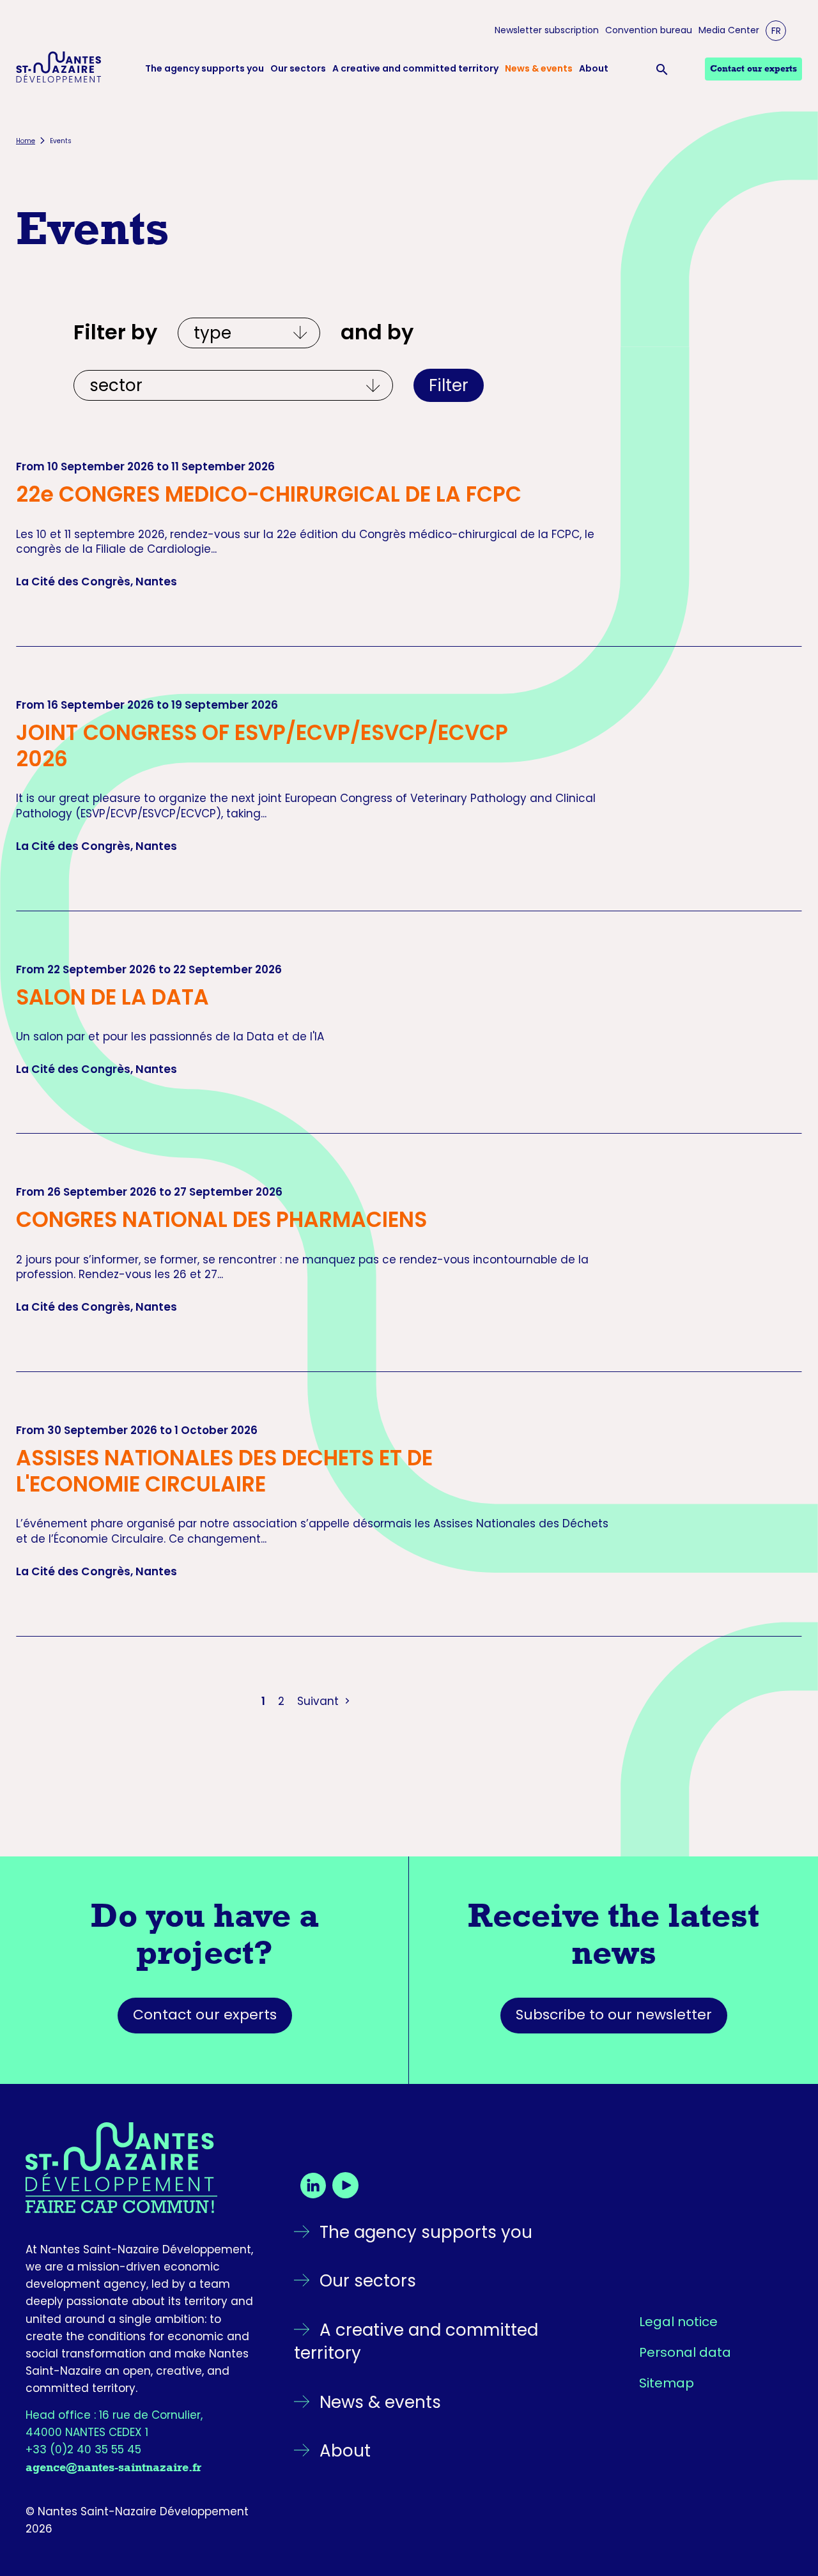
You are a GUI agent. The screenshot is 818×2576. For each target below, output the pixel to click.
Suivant (320, 1701)
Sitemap (667, 2383)
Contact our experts (205, 2015)
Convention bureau (649, 30)
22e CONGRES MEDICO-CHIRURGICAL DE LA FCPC (269, 494)
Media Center (729, 30)
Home (26, 141)
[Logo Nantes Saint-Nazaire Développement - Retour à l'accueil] (59, 69)
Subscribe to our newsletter (614, 2015)
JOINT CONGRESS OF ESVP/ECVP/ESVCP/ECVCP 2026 (262, 746)
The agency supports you (204, 69)
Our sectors (298, 69)
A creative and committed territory (415, 69)
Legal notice (678, 2322)
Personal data (685, 2352)
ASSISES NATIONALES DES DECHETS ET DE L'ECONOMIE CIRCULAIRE (224, 1471)
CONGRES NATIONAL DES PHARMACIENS (221, 1220)
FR (776, 31)
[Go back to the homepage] (141, 2168)
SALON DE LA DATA (112, 997)
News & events (539, 69)
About (594, 69)
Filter (449, 385)
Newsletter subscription (547, 30)
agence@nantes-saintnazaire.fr (113, 2467)
